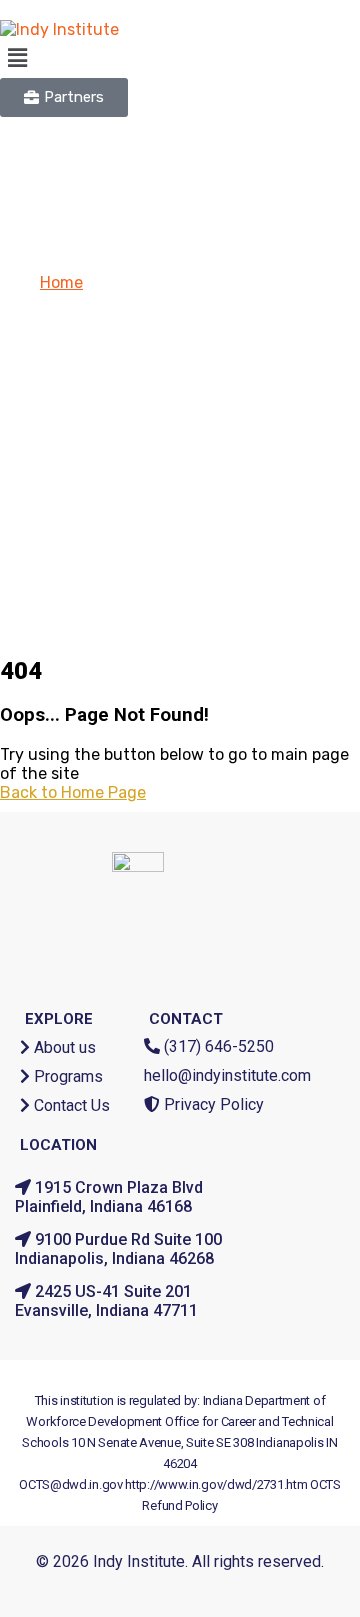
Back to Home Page (73, 792)
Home (61, 282)
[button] (180, 58)
